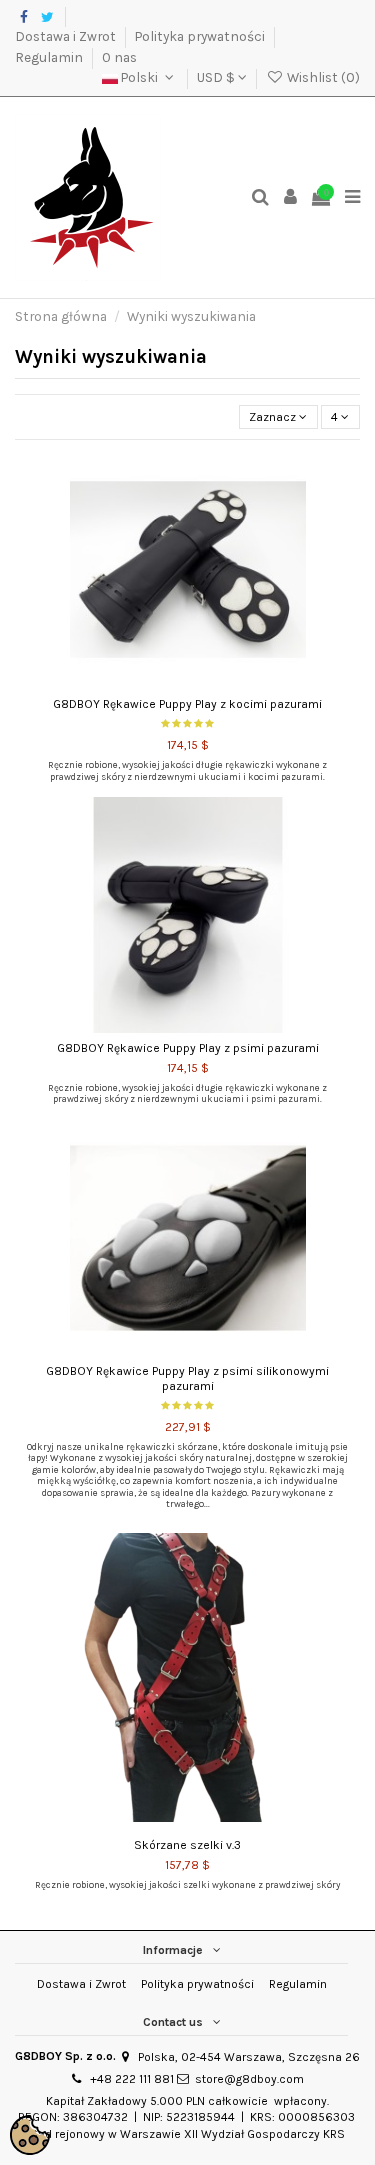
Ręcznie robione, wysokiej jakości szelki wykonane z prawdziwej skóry (187, 1884)
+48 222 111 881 (132, 2079)
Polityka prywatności (201, 36)
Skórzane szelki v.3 (187, 1845)
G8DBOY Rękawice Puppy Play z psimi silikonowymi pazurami (187, 1378)
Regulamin (50, 57)
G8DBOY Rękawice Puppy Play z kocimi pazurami (187, 704)
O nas (119, 57)
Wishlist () (322, 77)
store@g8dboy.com (249, 2079)
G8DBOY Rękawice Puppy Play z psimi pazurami (188, 1048)
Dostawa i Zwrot (67, 36)
